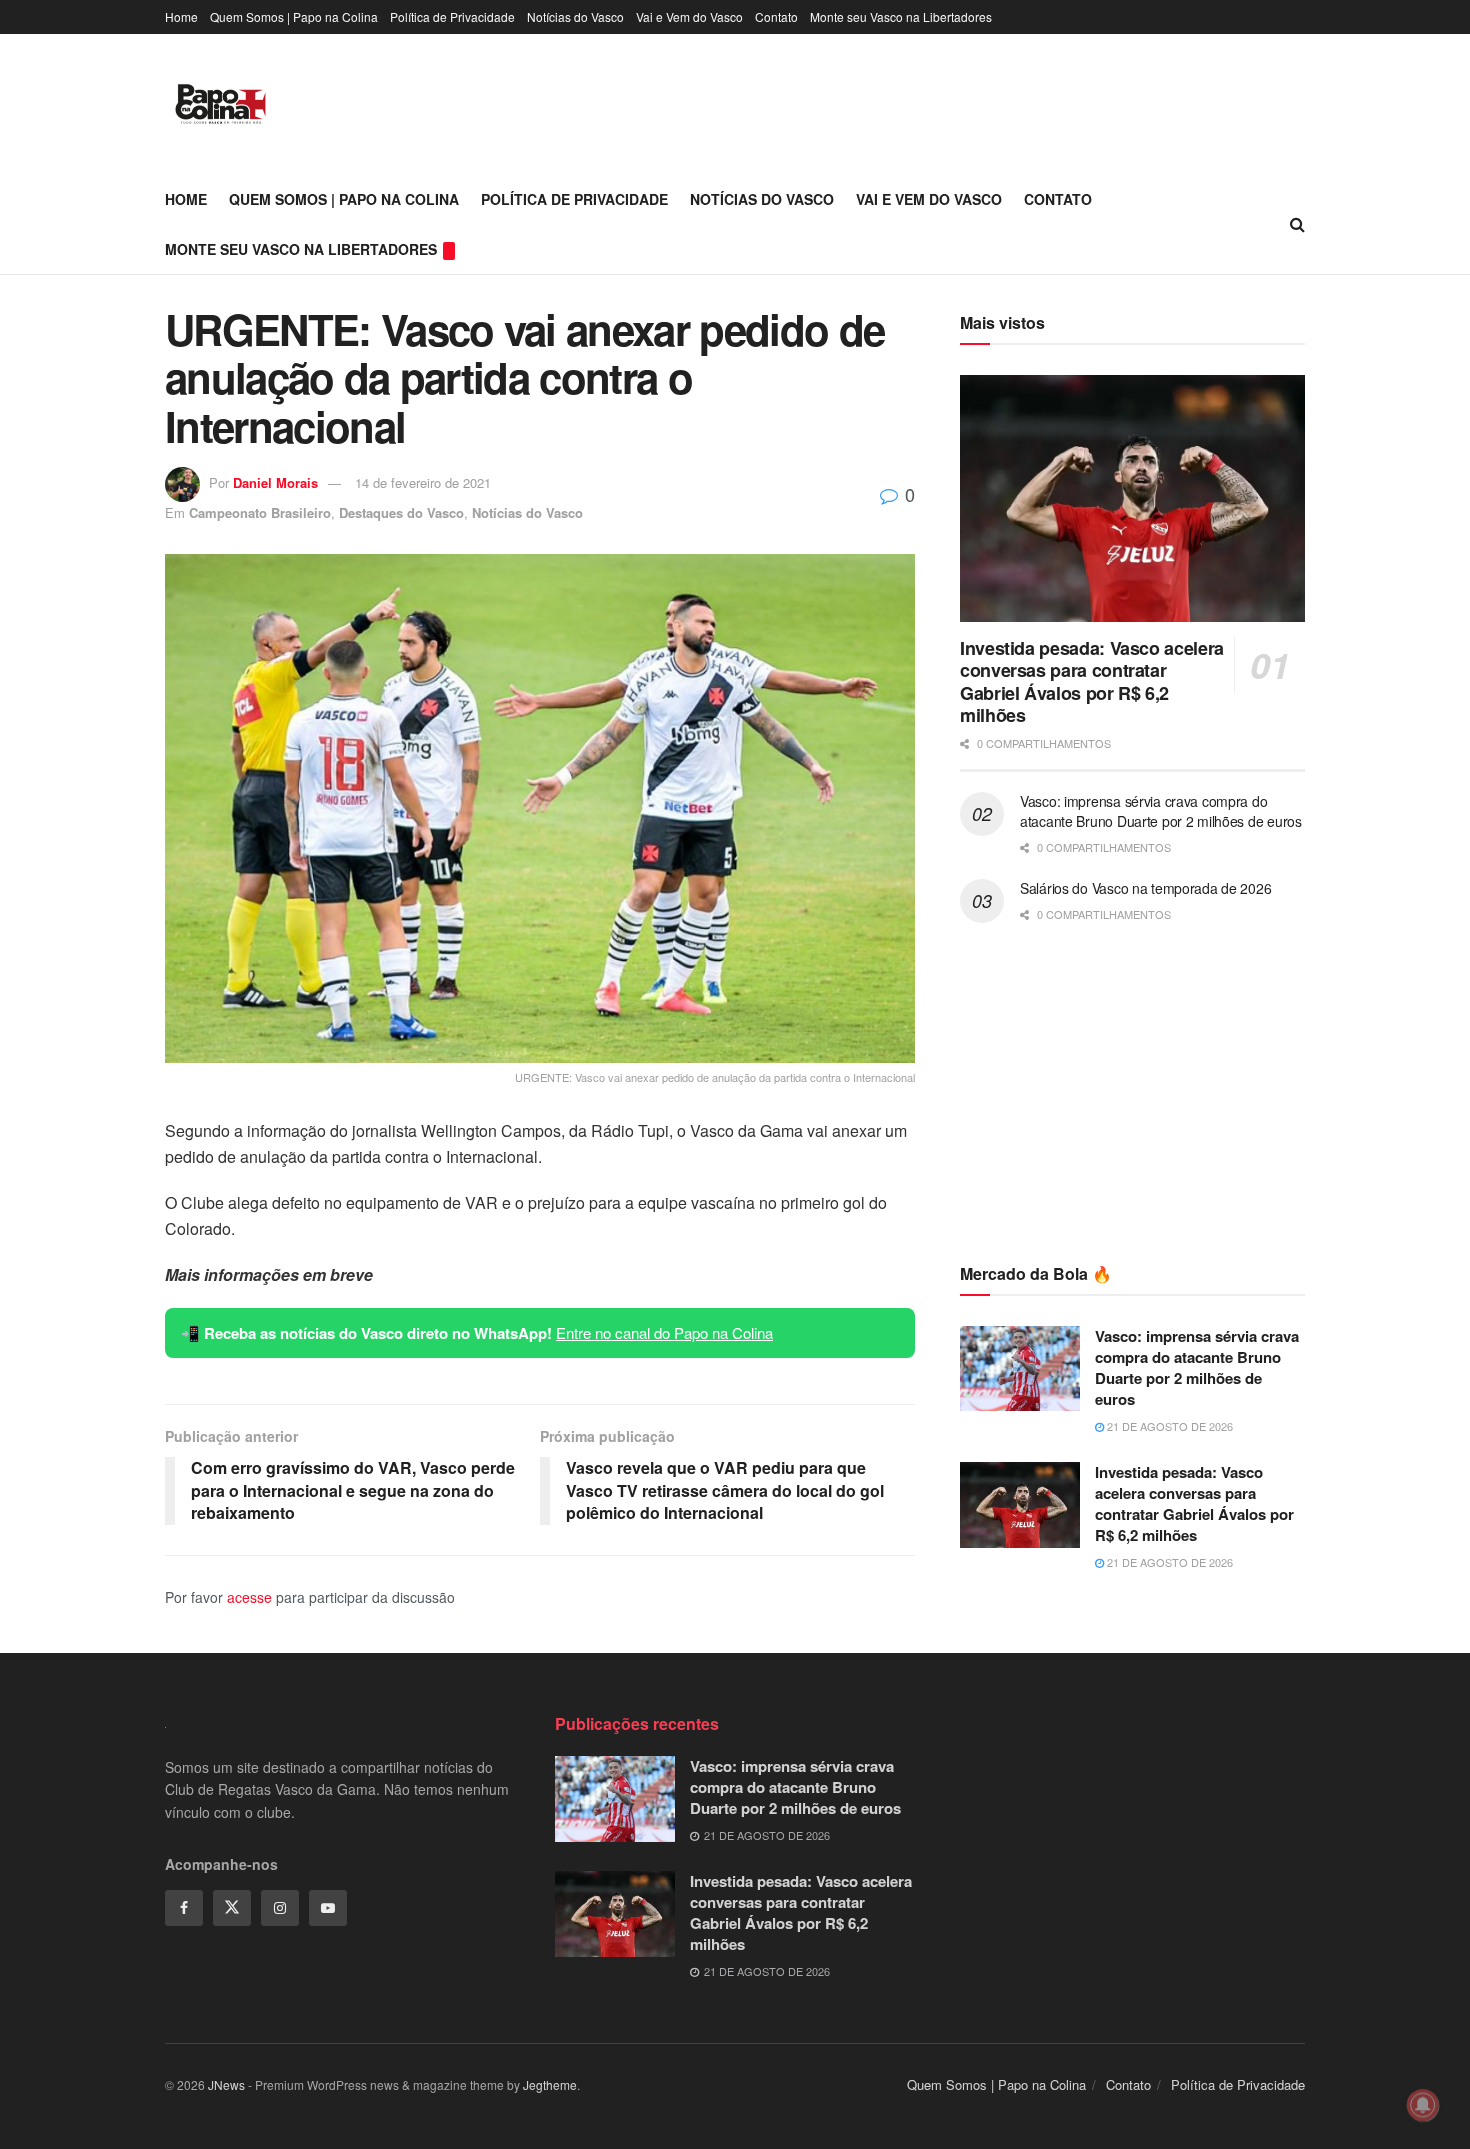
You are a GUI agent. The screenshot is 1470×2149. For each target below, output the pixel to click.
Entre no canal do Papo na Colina (664, 1332)
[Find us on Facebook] (184, 1908)
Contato (776, 16)
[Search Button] (1297, 224)
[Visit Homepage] (220, 104)
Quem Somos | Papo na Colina (294, 16)
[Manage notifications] (1423, 2105)
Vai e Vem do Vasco (689, 16)
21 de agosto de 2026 (1168, 1426)
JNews (226, 2084)
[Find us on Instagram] (280, 1908)
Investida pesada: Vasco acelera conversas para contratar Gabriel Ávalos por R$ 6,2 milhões (1092, 682)
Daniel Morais (275, 482)
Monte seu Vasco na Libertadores (901, 16)
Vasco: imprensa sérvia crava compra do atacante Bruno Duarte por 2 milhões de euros (1161, 811)
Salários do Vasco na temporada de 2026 (1145, 888)
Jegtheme (550, 2084)
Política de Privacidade (452, 16)
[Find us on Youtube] (328, 1908)
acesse (249, 1597)
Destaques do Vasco (401, 512)
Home (181, 16)
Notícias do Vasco (575, 16)
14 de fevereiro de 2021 (423, 482)
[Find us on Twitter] (232, 1908)
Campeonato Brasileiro (260, 512)
